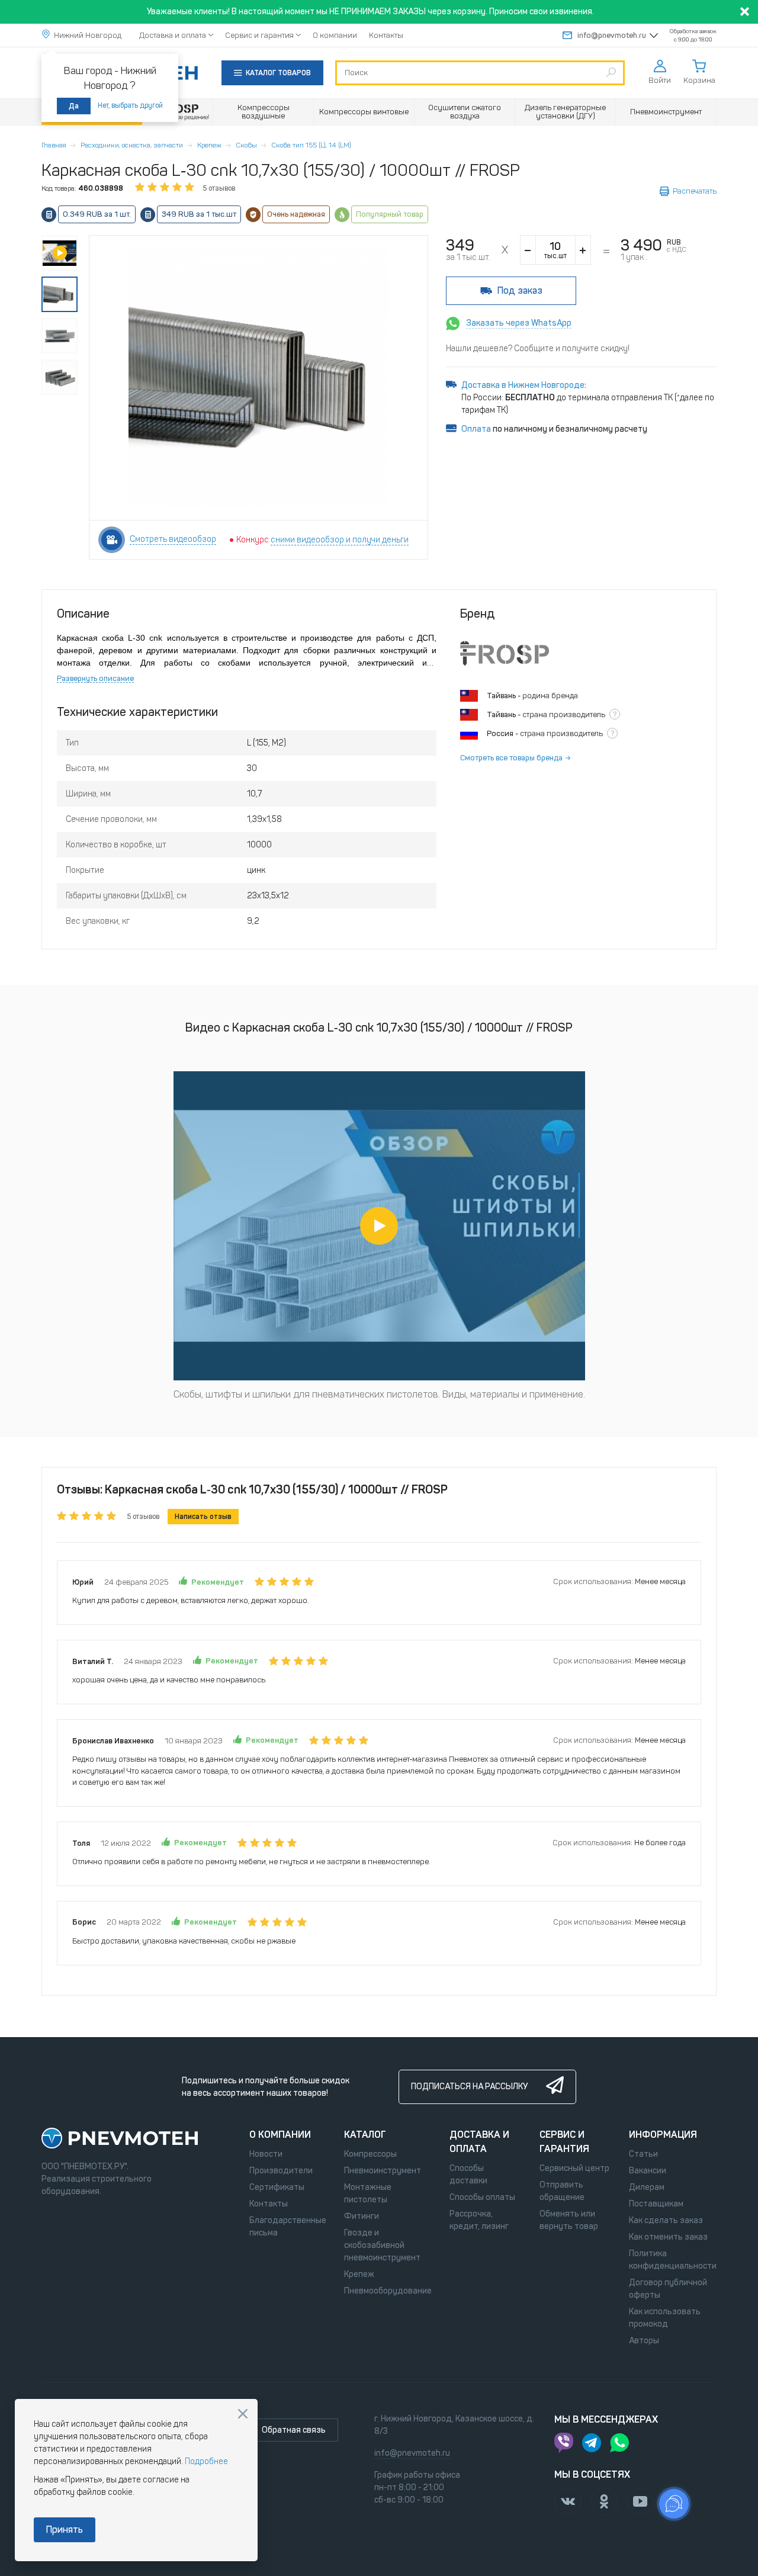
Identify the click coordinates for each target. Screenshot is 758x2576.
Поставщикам (656, 2204)
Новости (266, 2154)
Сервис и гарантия (259, 35)
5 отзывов (219, 188)
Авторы (644, 2341)
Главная (54, 145)
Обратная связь (294, 2430)
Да (74, 106)
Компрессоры (370, 2154)
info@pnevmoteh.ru (612, 35)
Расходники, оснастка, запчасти (132, 145)
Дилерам (647, 2187)
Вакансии (648, 2171)
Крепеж (209, 145)
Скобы (246, 145)
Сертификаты (277, 2187)
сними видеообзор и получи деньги (340, 540)
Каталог (365, 2135)
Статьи (643, 2154)
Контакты (386, 35)
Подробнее (206, 2461)
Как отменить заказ (668, 2237)
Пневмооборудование (388, 2291)
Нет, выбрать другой (130, 105)
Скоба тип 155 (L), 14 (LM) (311, 145)
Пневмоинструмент (383, 2171)
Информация (663, 2135)
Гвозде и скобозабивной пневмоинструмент (382, 2245)
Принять (65, 2530)
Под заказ (520, 290)
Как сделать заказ (666, 2220)
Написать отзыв (203, 1517)
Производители (281, 2171)
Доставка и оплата (173, 35)
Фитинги (362, 2216)
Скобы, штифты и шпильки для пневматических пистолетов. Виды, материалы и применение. (379, 1394)
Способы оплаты (482, 2197)
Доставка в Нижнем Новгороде (523, 385)
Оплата (476, 429)
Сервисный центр (574, 2168)
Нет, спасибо (243, 2414)
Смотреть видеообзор (173, 539)
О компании (335, 35)
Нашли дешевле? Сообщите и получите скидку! (538, 349)
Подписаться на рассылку (469, 2087)
